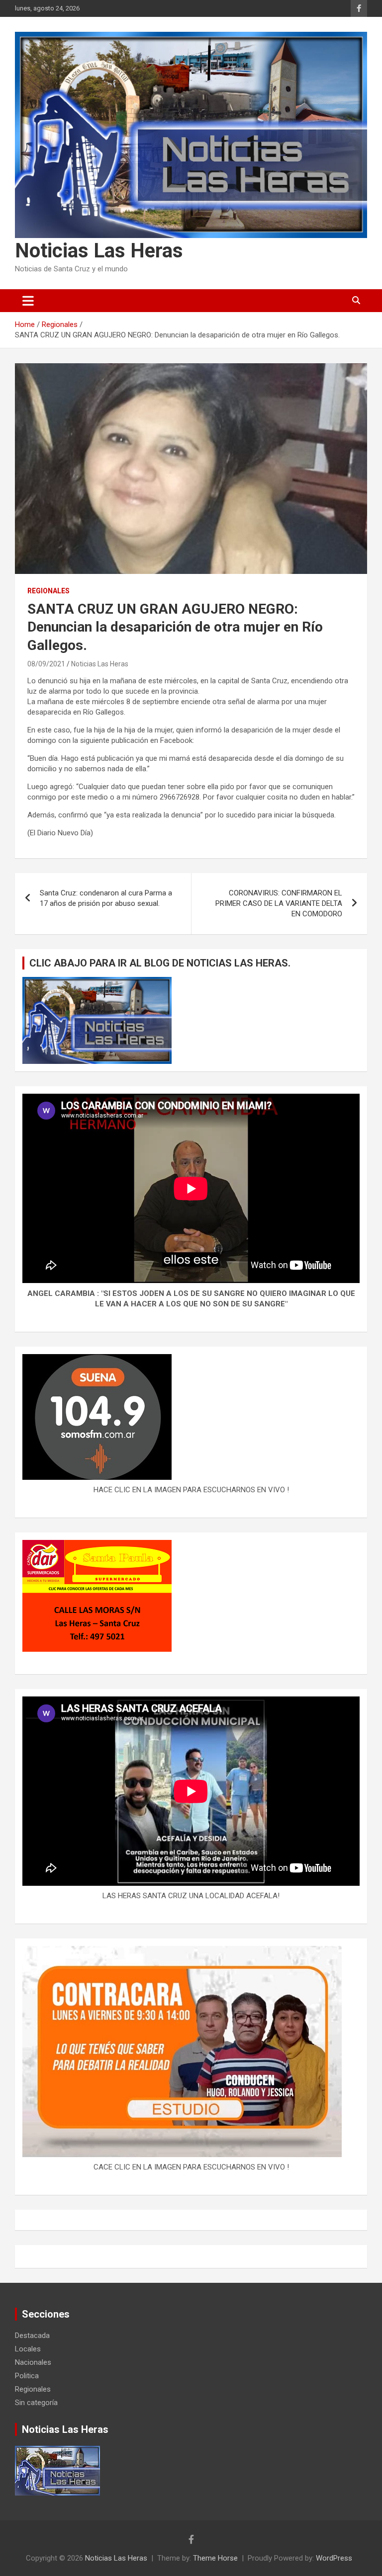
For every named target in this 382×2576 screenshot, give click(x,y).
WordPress (334, 2558)
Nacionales (33, 2362)
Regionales (48, 591)
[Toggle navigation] (28, 301)
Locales (28, 2349)
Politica (27, 2376)
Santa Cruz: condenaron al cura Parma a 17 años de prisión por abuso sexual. (106, 898)
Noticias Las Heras (99, 251)
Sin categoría (36, 2403)
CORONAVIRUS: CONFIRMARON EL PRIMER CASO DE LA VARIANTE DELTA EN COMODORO (279, 903)
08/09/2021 (46, 664)
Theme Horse (215, 2558)
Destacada (32, 2335)
